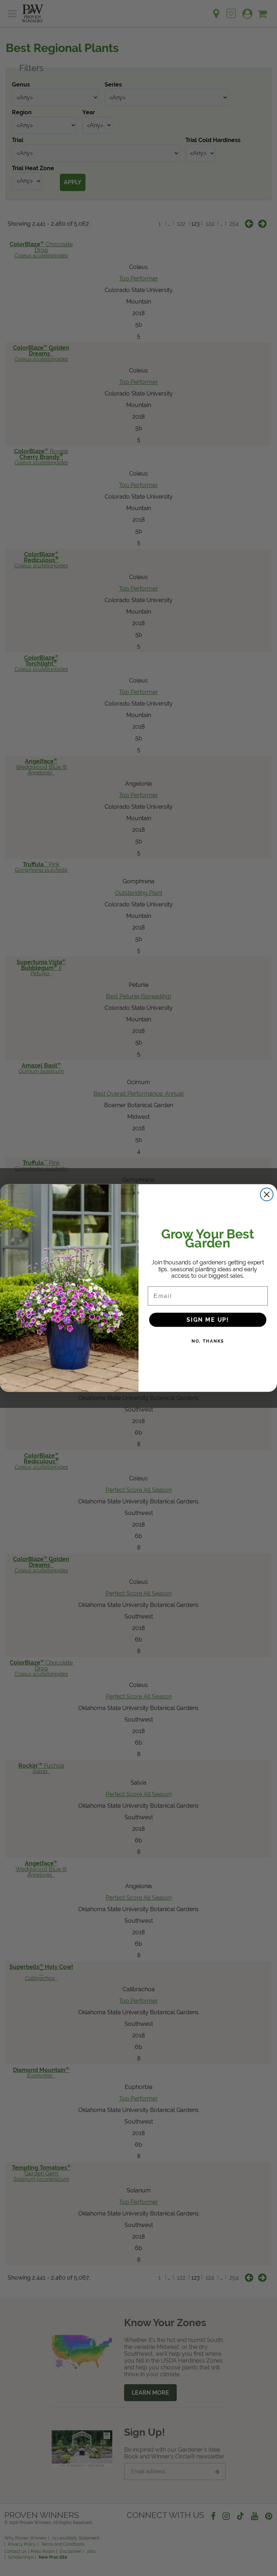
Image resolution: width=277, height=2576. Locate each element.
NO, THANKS (208, 1341)
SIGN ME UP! (208, 1319)
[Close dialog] (267, 1194)
